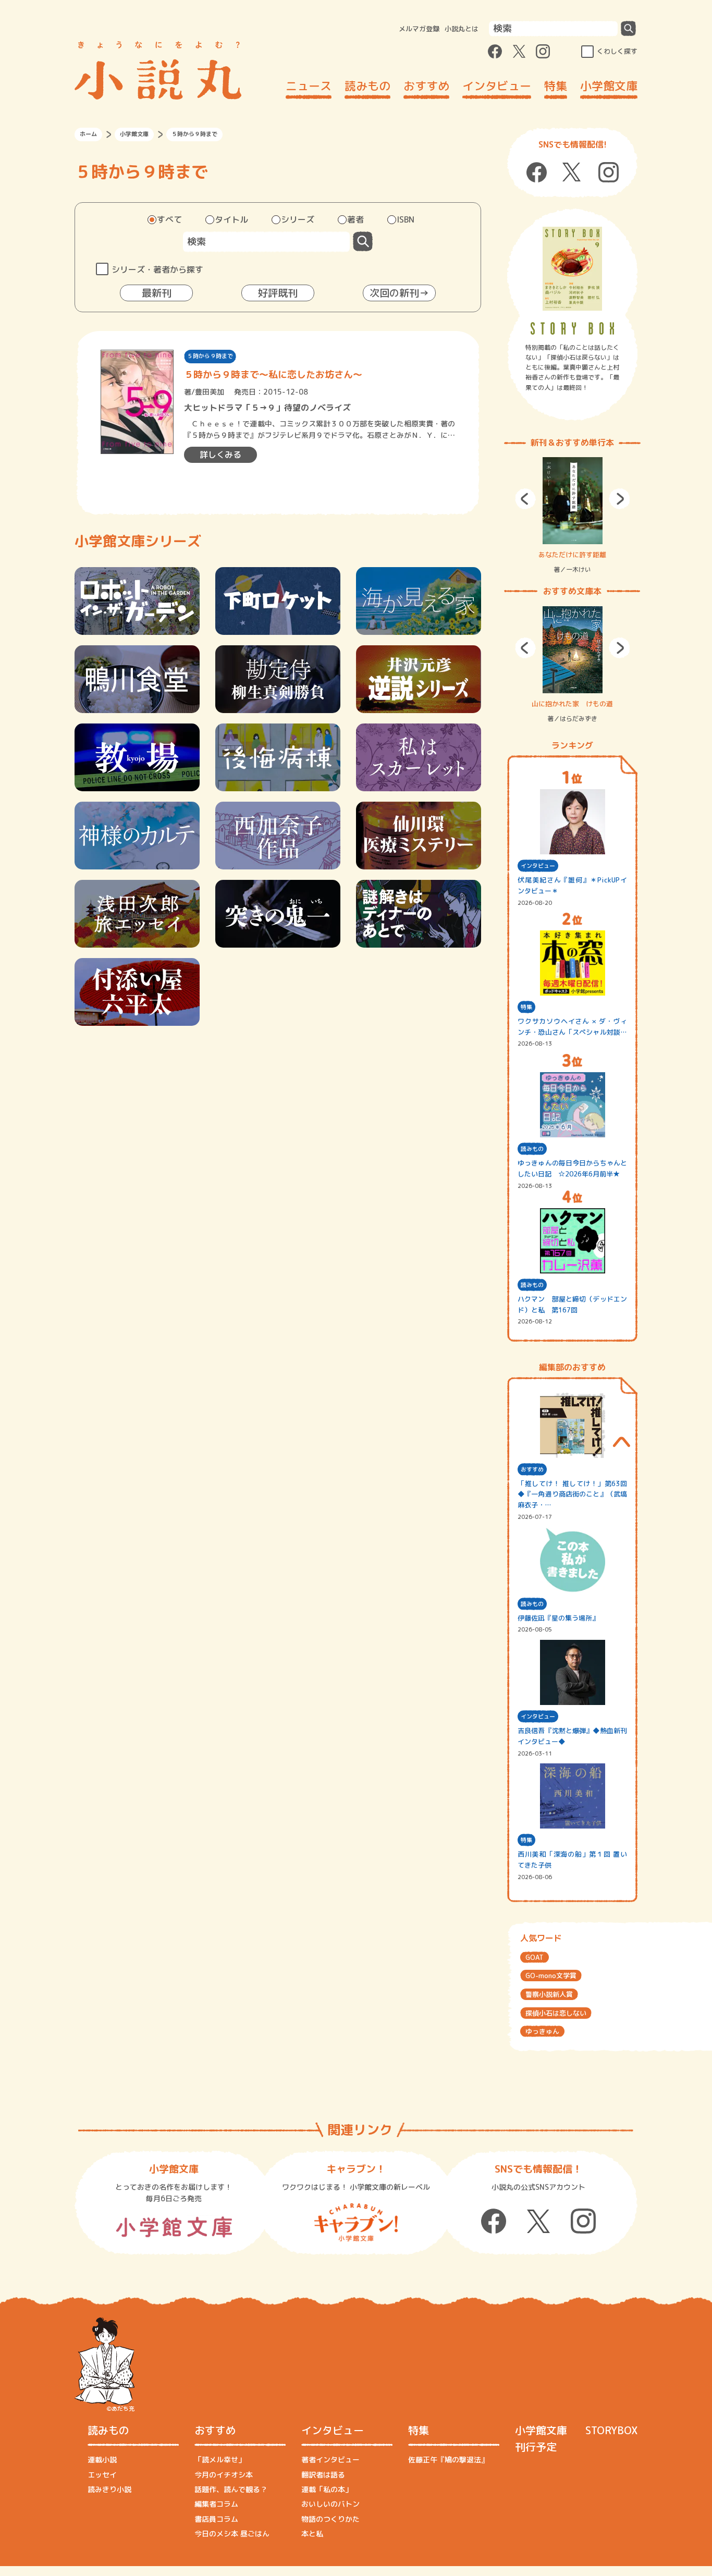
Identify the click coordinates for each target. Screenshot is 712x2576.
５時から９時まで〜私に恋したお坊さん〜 (273, 375)
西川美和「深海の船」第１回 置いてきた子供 (572, 1860)
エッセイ (102, 2475)
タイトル (231, 219)
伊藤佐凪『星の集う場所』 (558, 1618)
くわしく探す (617, 51)
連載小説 (102, 2460)
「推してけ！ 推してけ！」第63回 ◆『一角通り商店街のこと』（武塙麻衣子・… (572, 1494)
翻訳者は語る (323, 2475)
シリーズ (298, 219)
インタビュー (497, 86)
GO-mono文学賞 (551, 1976)
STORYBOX (611, 2430)
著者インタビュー (330, 2460)
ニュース (309, 86)
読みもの (367, 86)
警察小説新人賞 (549, 1994)
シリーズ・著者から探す (157, 269)
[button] (525, 499)
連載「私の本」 (327, 2489)
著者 (355, 219)
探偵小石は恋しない (556, 2013)
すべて (169, 219)
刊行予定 (536, 2447)
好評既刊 (278, 293)
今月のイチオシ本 (224, 2475)
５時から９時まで (210, 356)
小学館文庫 (609, 86)
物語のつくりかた (330, 2519)
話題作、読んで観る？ (231, 2489)
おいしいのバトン (330, 2504)
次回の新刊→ (399, 293)
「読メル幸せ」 (220, 2460)
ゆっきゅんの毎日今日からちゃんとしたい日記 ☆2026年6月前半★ (572, 1168)
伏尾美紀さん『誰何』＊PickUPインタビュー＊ (572, 885)
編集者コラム (216, 2504)
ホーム (88, 134)
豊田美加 (210, 392)
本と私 (312, 2534)
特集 (556, 86)
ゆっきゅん (542, 2031)
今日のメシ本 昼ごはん (232, 2534)
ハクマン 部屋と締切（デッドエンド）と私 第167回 (572, 1304)
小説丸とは (462, 29)
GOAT (535, 1957)
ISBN (406, 219)
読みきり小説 (109, 2489)
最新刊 (157, 293)
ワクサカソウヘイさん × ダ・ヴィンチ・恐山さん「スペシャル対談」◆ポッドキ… (572, 1027)
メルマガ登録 (419, 29)
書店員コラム (216, 2519)
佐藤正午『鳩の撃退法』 (448, 2460)
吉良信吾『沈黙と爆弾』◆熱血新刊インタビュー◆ (572, 1736)
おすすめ (426, 86)
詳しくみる (220, 455)
